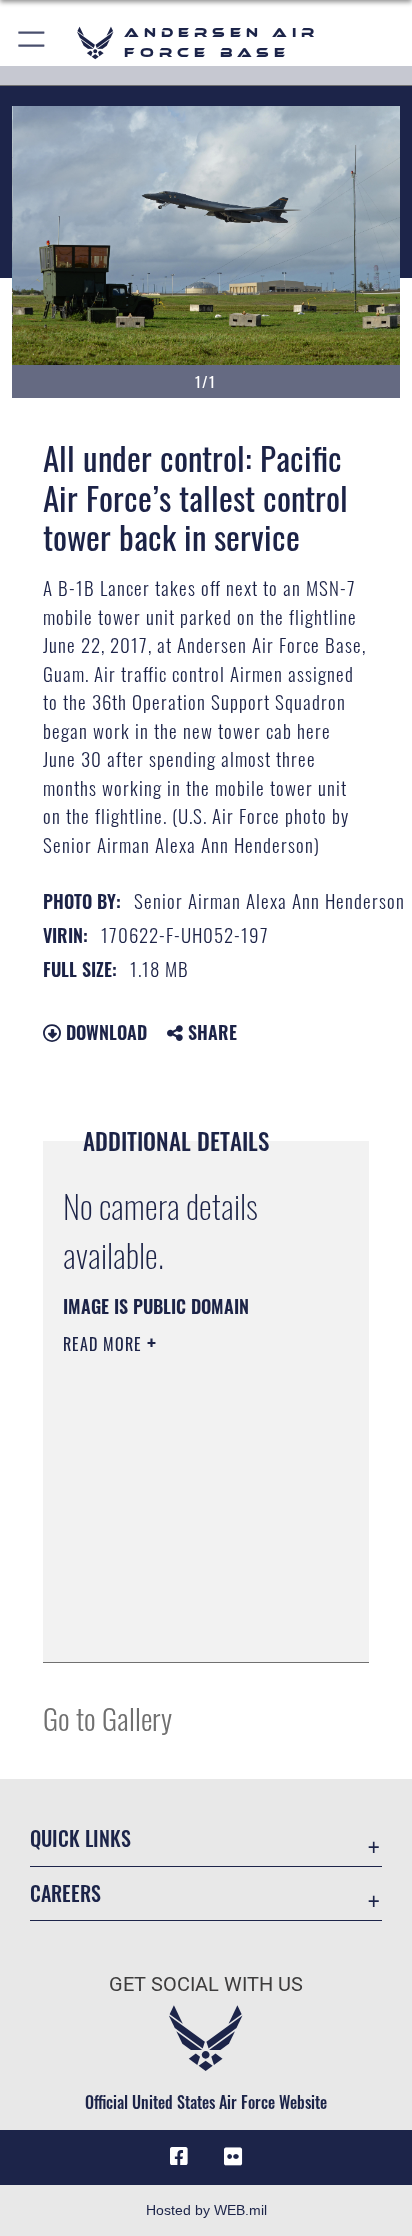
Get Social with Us (206, 1984)
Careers (65, 1893)
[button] (32, 42)
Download (104, 1032)
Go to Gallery (107, 1717)
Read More (105, 1344)
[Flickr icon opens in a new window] (233, 2157)
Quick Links (80, 1838)
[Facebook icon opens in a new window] (179, 2157)
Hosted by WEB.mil (206, 2210)
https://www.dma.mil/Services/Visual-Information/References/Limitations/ (184, 1625)
